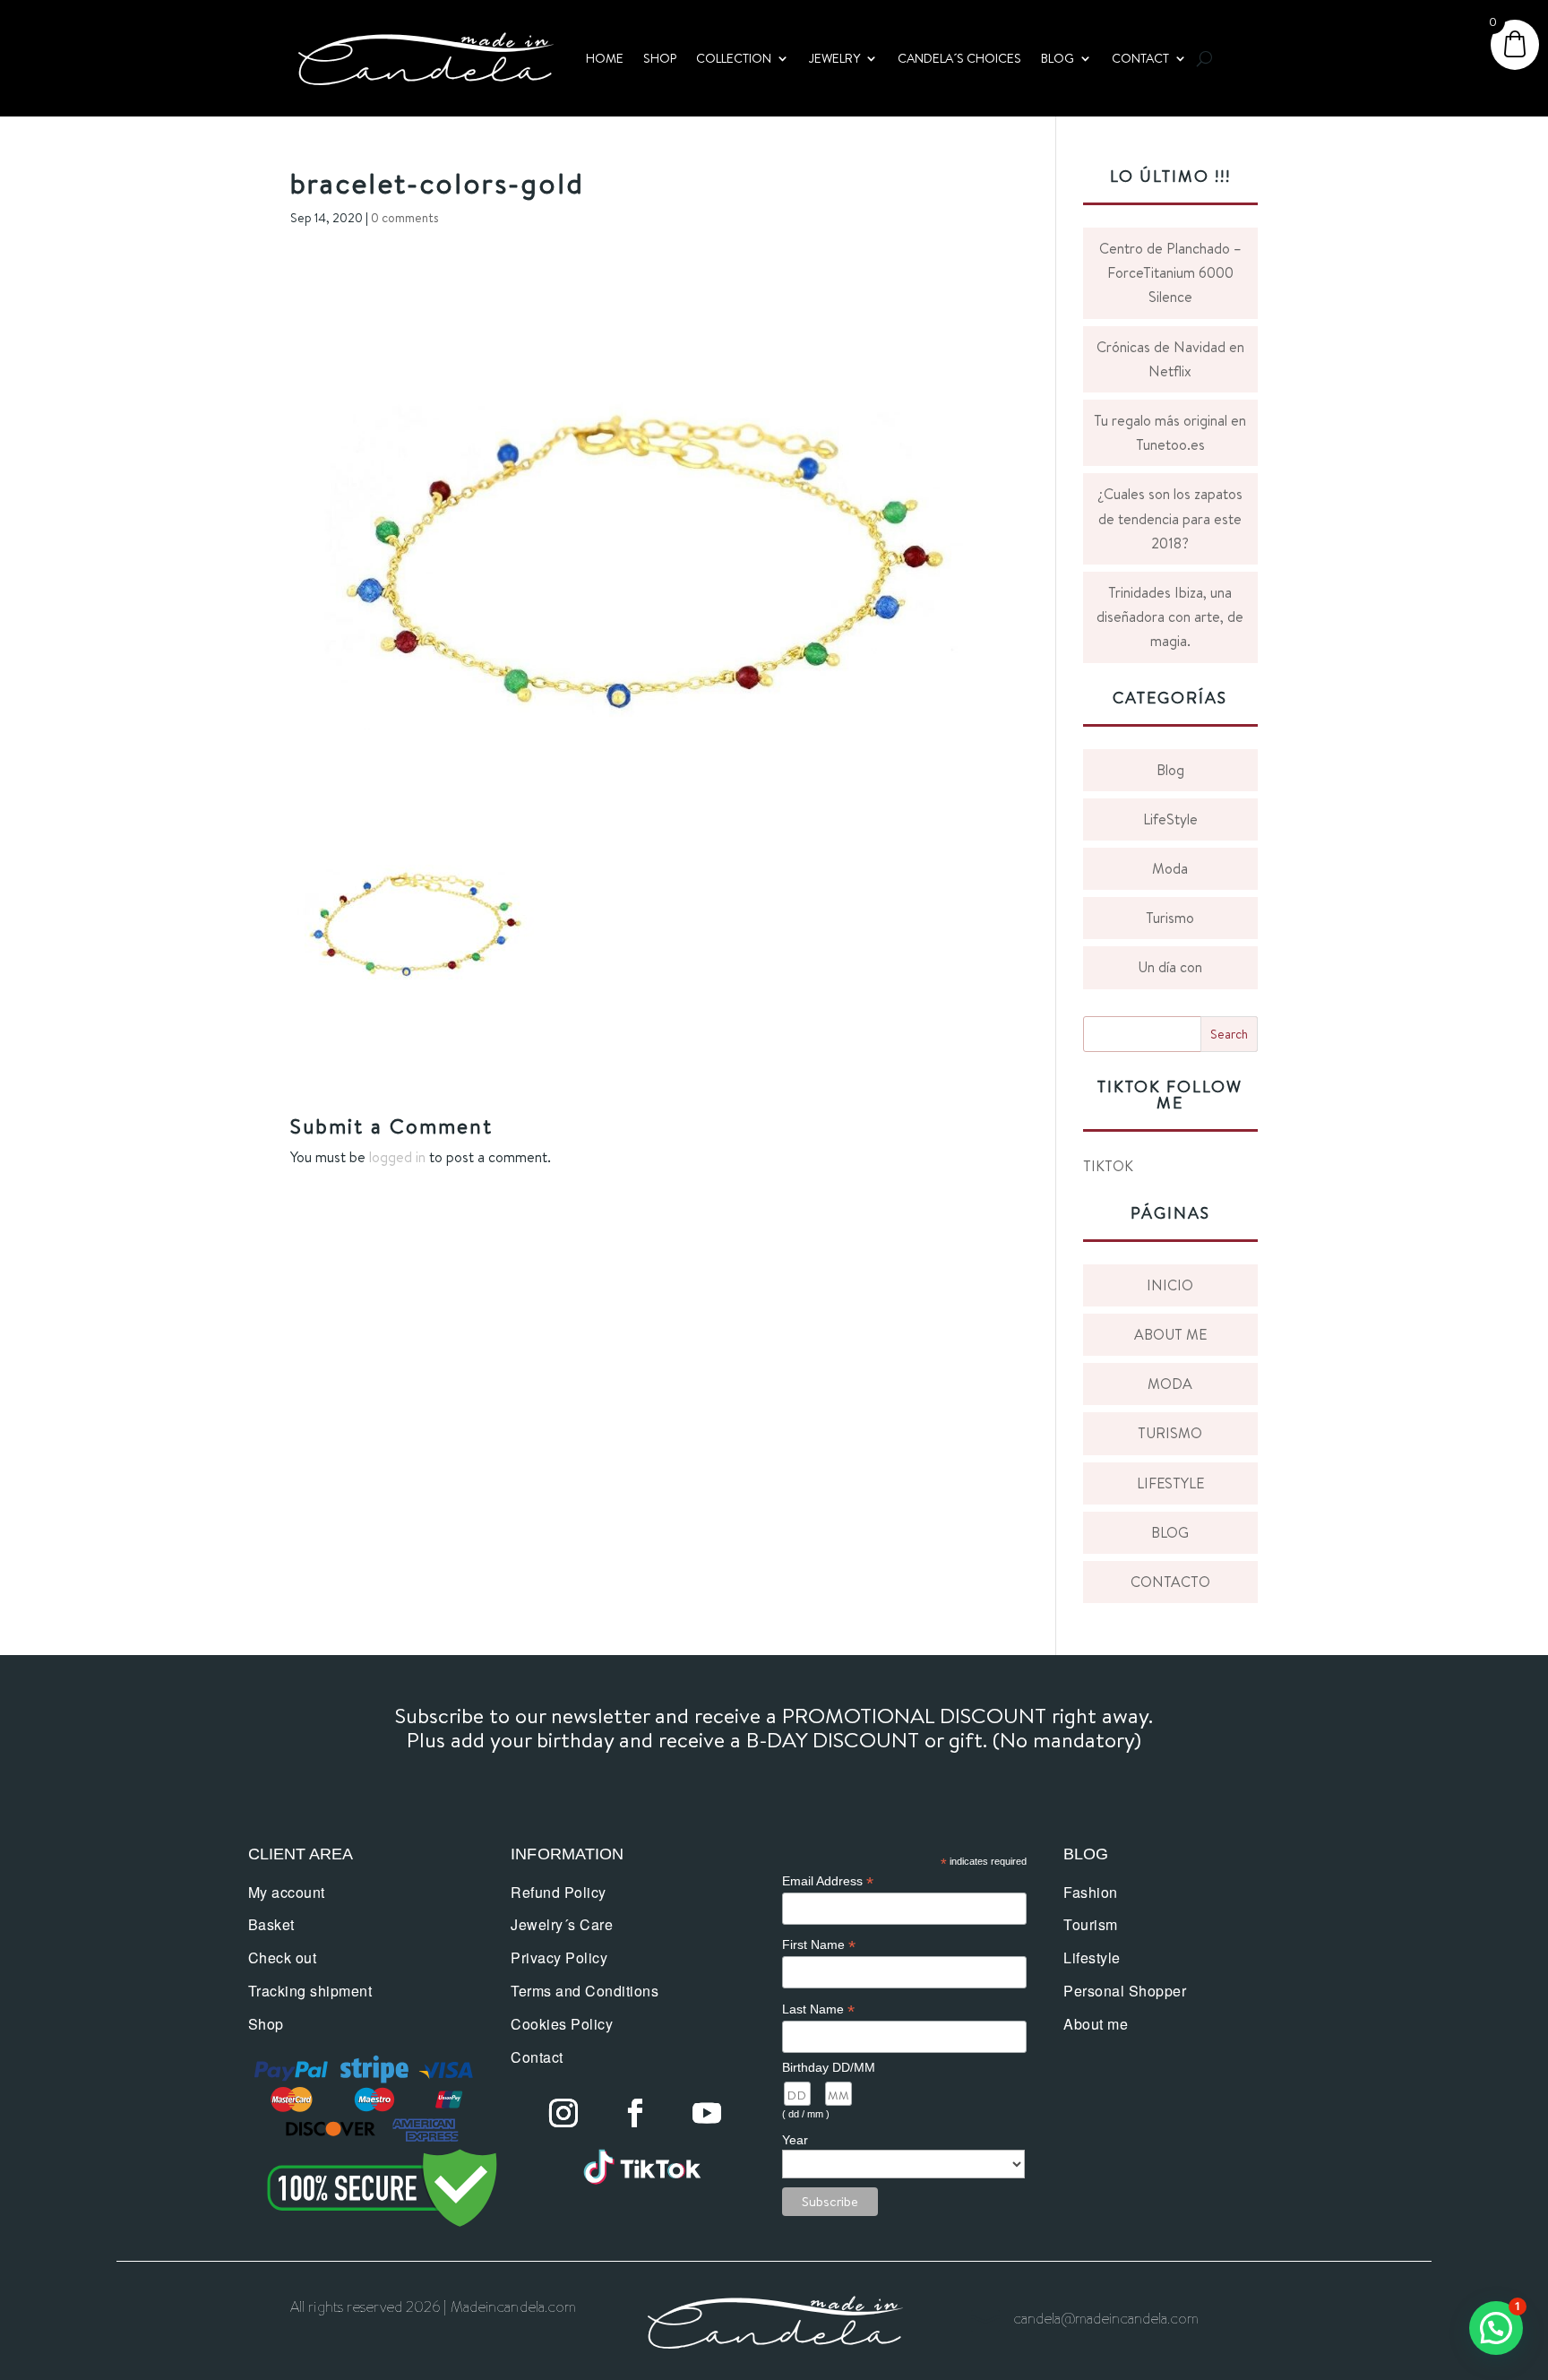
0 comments (405, 218)
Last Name (818, 2009)
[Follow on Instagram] (563, 2113)
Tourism (1091, 1924)
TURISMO (1170, 1433)
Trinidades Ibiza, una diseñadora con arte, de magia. (1170, 617)
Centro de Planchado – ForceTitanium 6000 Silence (1170, 272)
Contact (537, 2057)
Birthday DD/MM (829, 2067)
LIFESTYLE (1170, 1483)
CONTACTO (1170, 1582)
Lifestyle (1092, 1957)
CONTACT (1140, 58)
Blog (1170, 770)
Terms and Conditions (585, 1991)
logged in (397, 1157)
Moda (1170, 868)
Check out (283, 1957)
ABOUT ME (1170, 1334)
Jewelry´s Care (562, 1924)
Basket (271, 1924)
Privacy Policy (559, 1957)
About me (1096, 2024)
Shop (266, 2024)
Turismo (1170, 918)
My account (287, 1892)
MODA (1170, 1384)
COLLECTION (734, 58)
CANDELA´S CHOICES (959, 58)
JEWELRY (834, 58)
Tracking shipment (310, 1991)
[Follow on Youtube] (707, 2113)
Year (795, 2140)
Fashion (1091, 1892)
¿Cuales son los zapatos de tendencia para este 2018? (1170, 518)
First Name (819, 1945)
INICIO (1170, 1285)
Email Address (828, 1881)
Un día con (1170, 967)
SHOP (660, 58)
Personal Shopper (1125, 1991)
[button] (1496, 2328)
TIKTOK (1108, 1166)
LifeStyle (1170, 819)
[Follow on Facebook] (635, 2113)
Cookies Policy (562, 2024)
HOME (605, 58)
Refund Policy (559, 1892)
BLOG (1058, 58)
